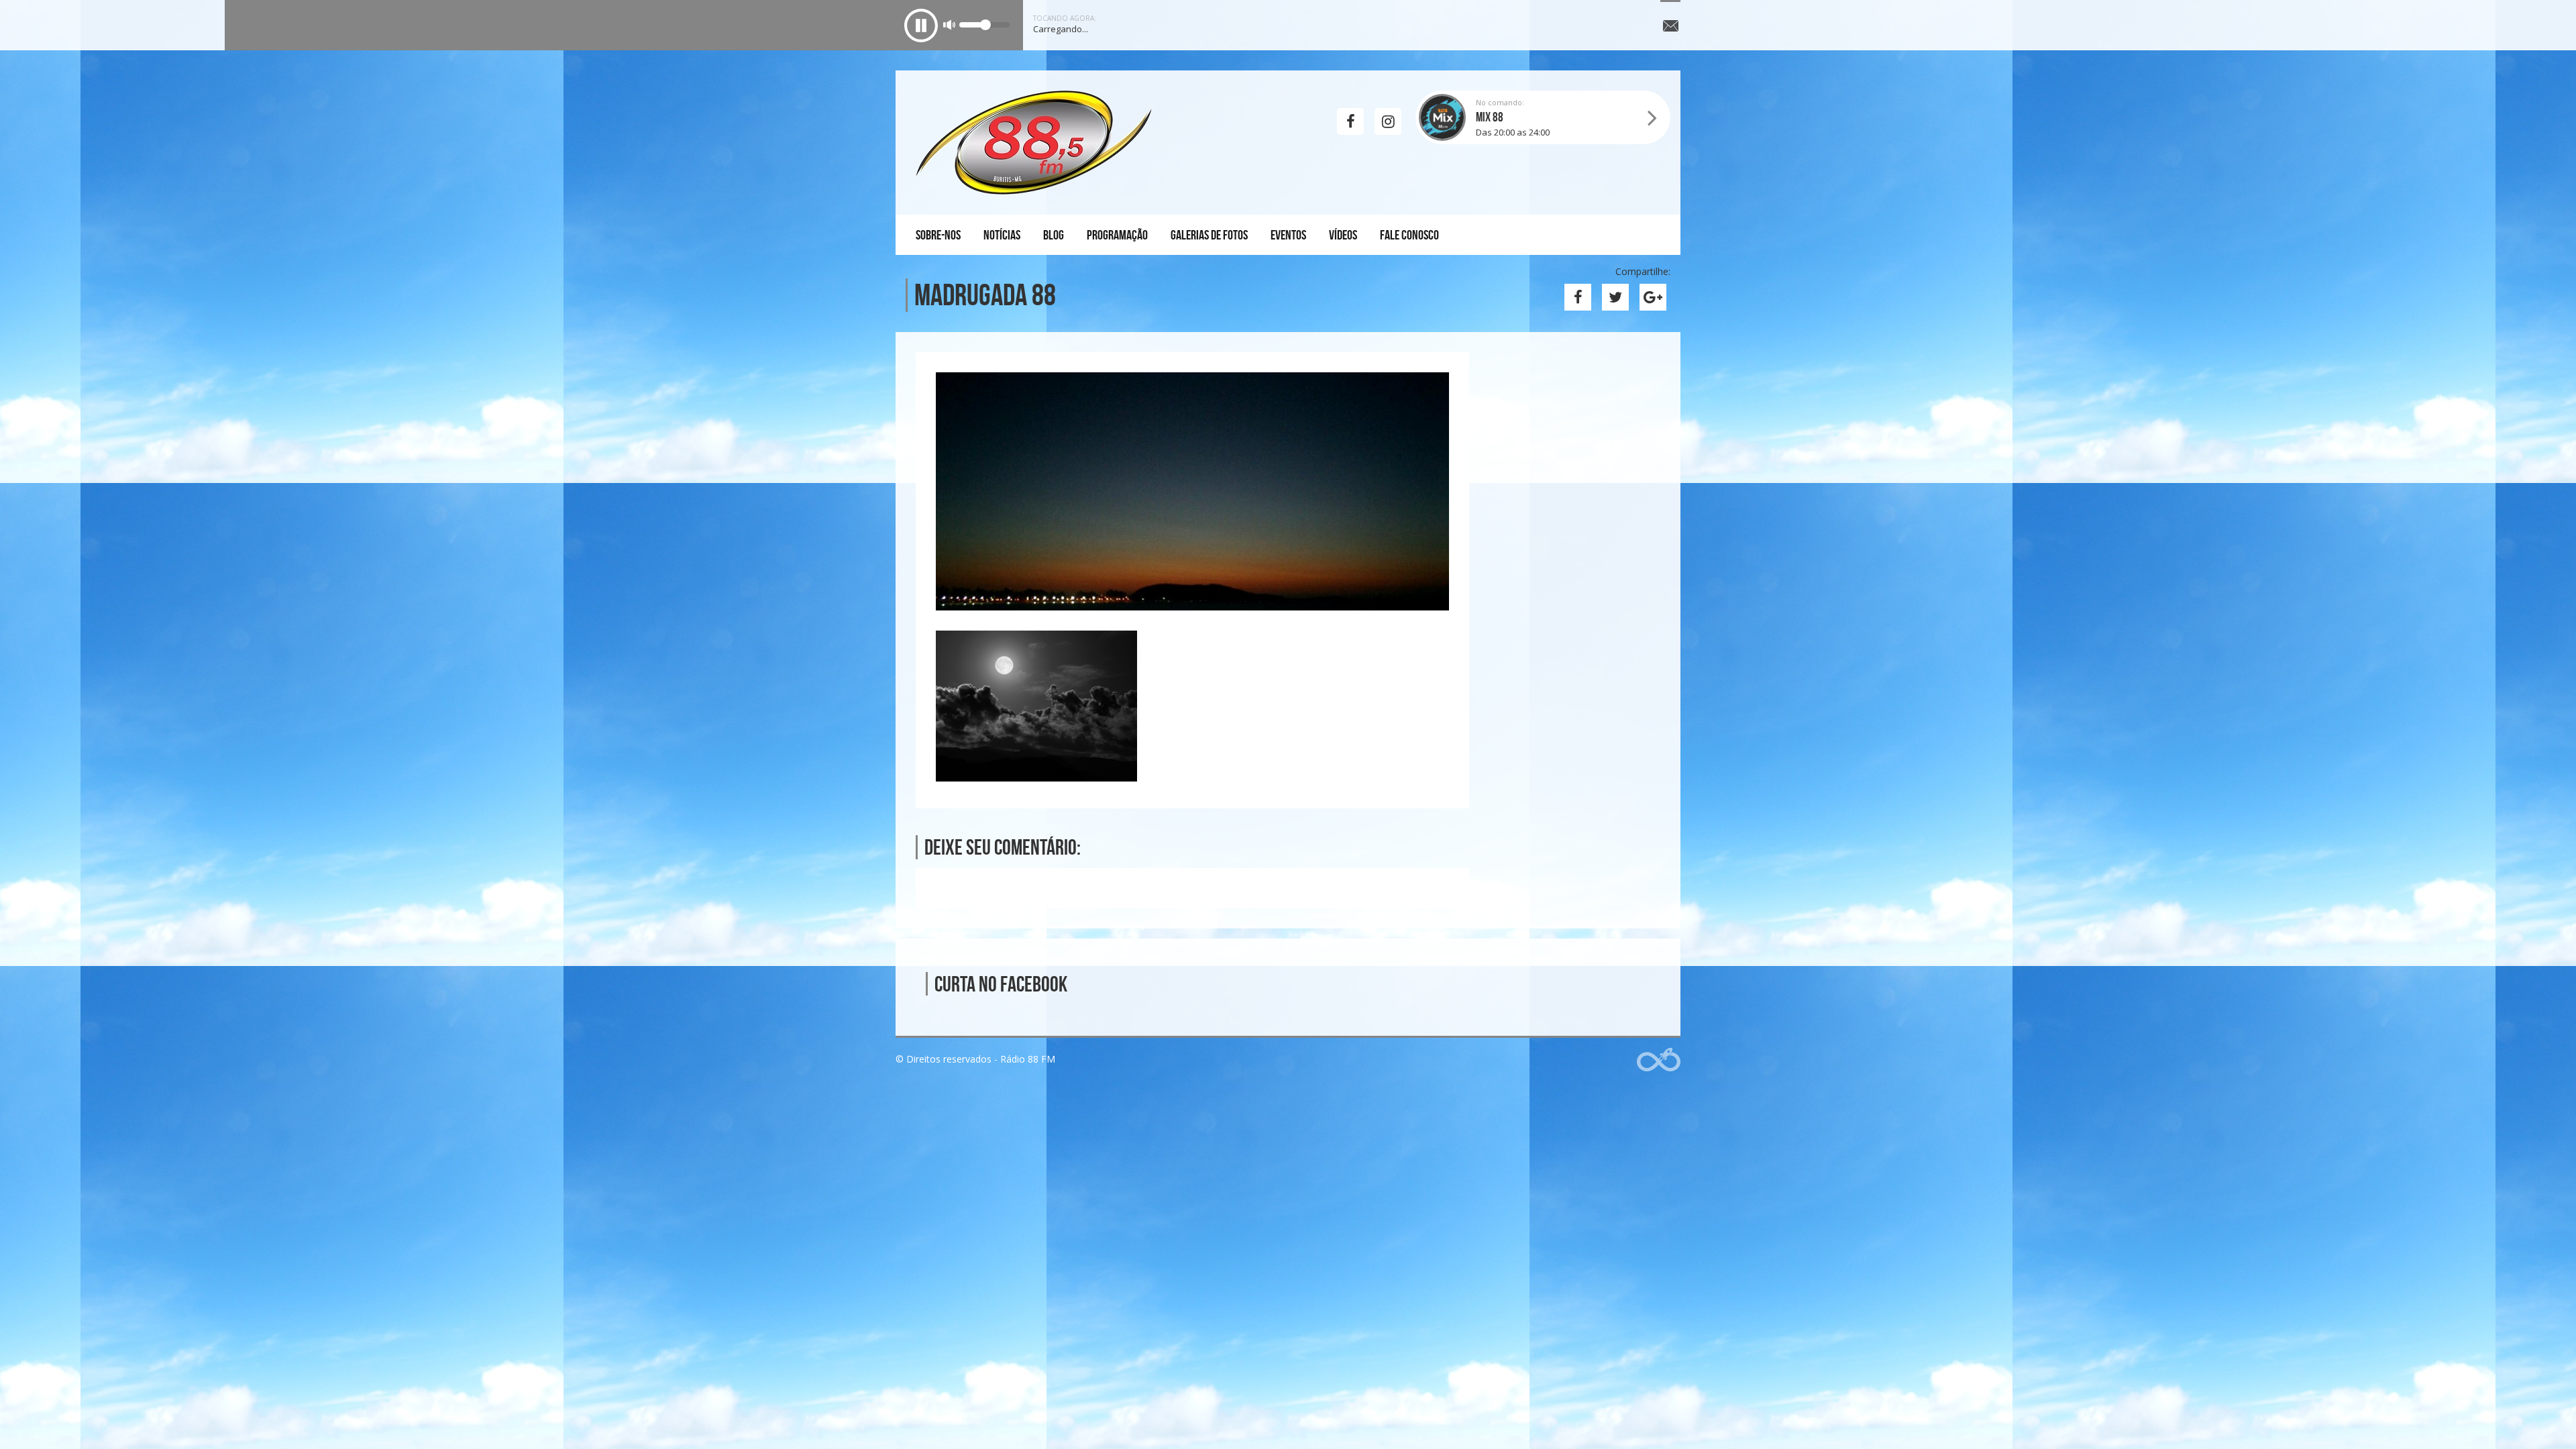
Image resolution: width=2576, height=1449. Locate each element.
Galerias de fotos (1209, 235)
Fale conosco (1409, 235)
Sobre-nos (938, 235)
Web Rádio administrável (1659, 1060)
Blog (1054, 235)
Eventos (1288, 235)
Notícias (1002, 235)
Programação (1117, 235)
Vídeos (1343, 235)
